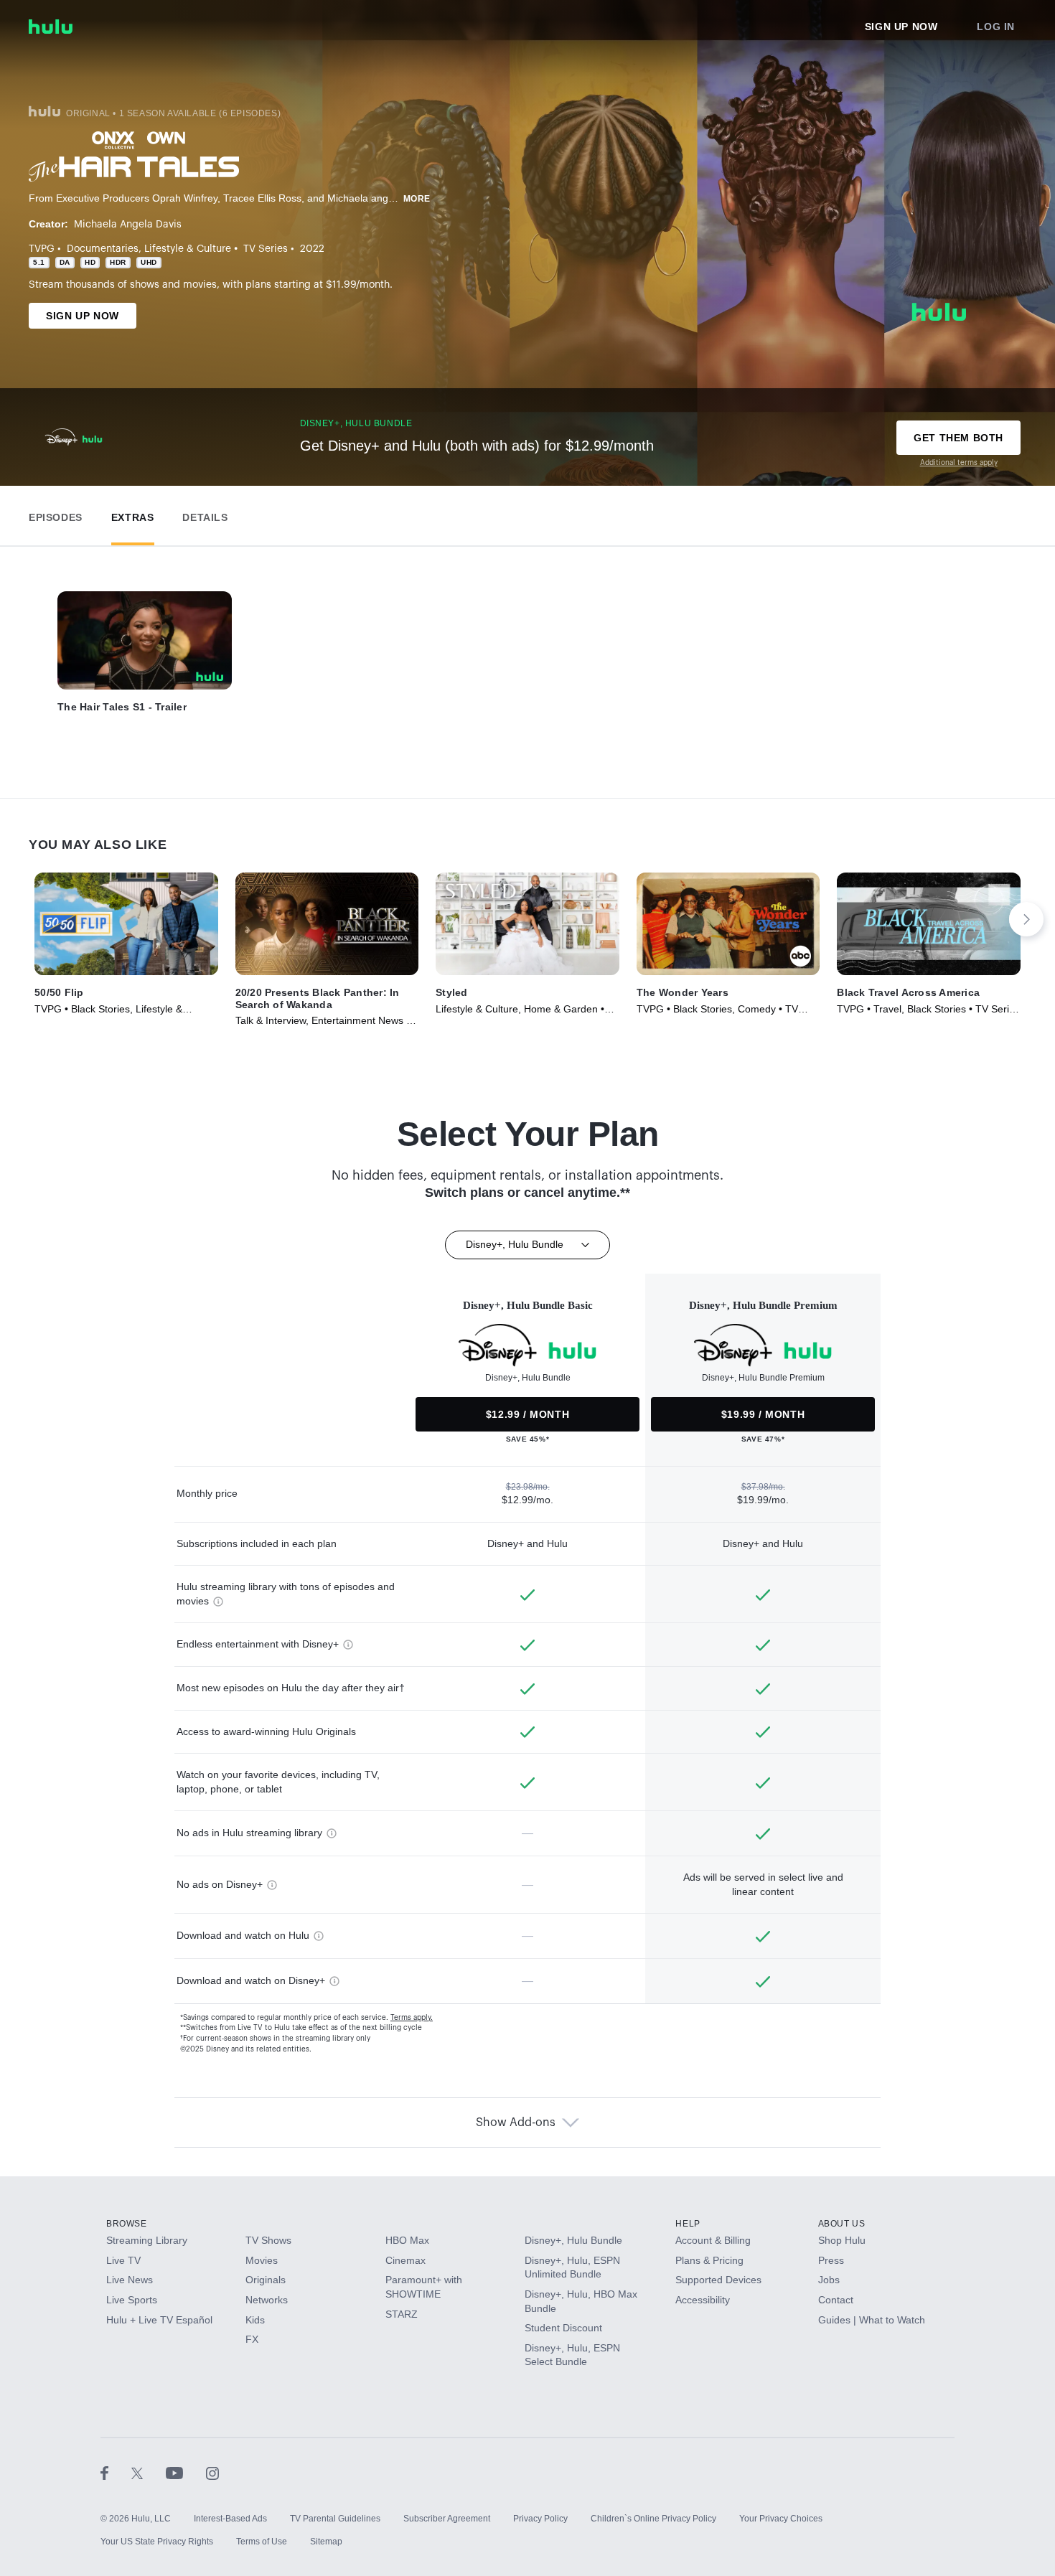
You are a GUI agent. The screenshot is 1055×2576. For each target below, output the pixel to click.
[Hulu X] (149, 2473)
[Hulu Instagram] (212, 2473)
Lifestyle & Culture (188, 249)
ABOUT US (842, 2224)
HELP (688, 2224)
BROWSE (127, 2224)
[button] (56, 514)
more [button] (417, 199)
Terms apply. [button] (412, 2018)
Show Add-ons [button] (516, 2123)
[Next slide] (1026, 919)
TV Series (266, 249)
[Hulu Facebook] (116, 2473)
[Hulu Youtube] (186, 2473)
